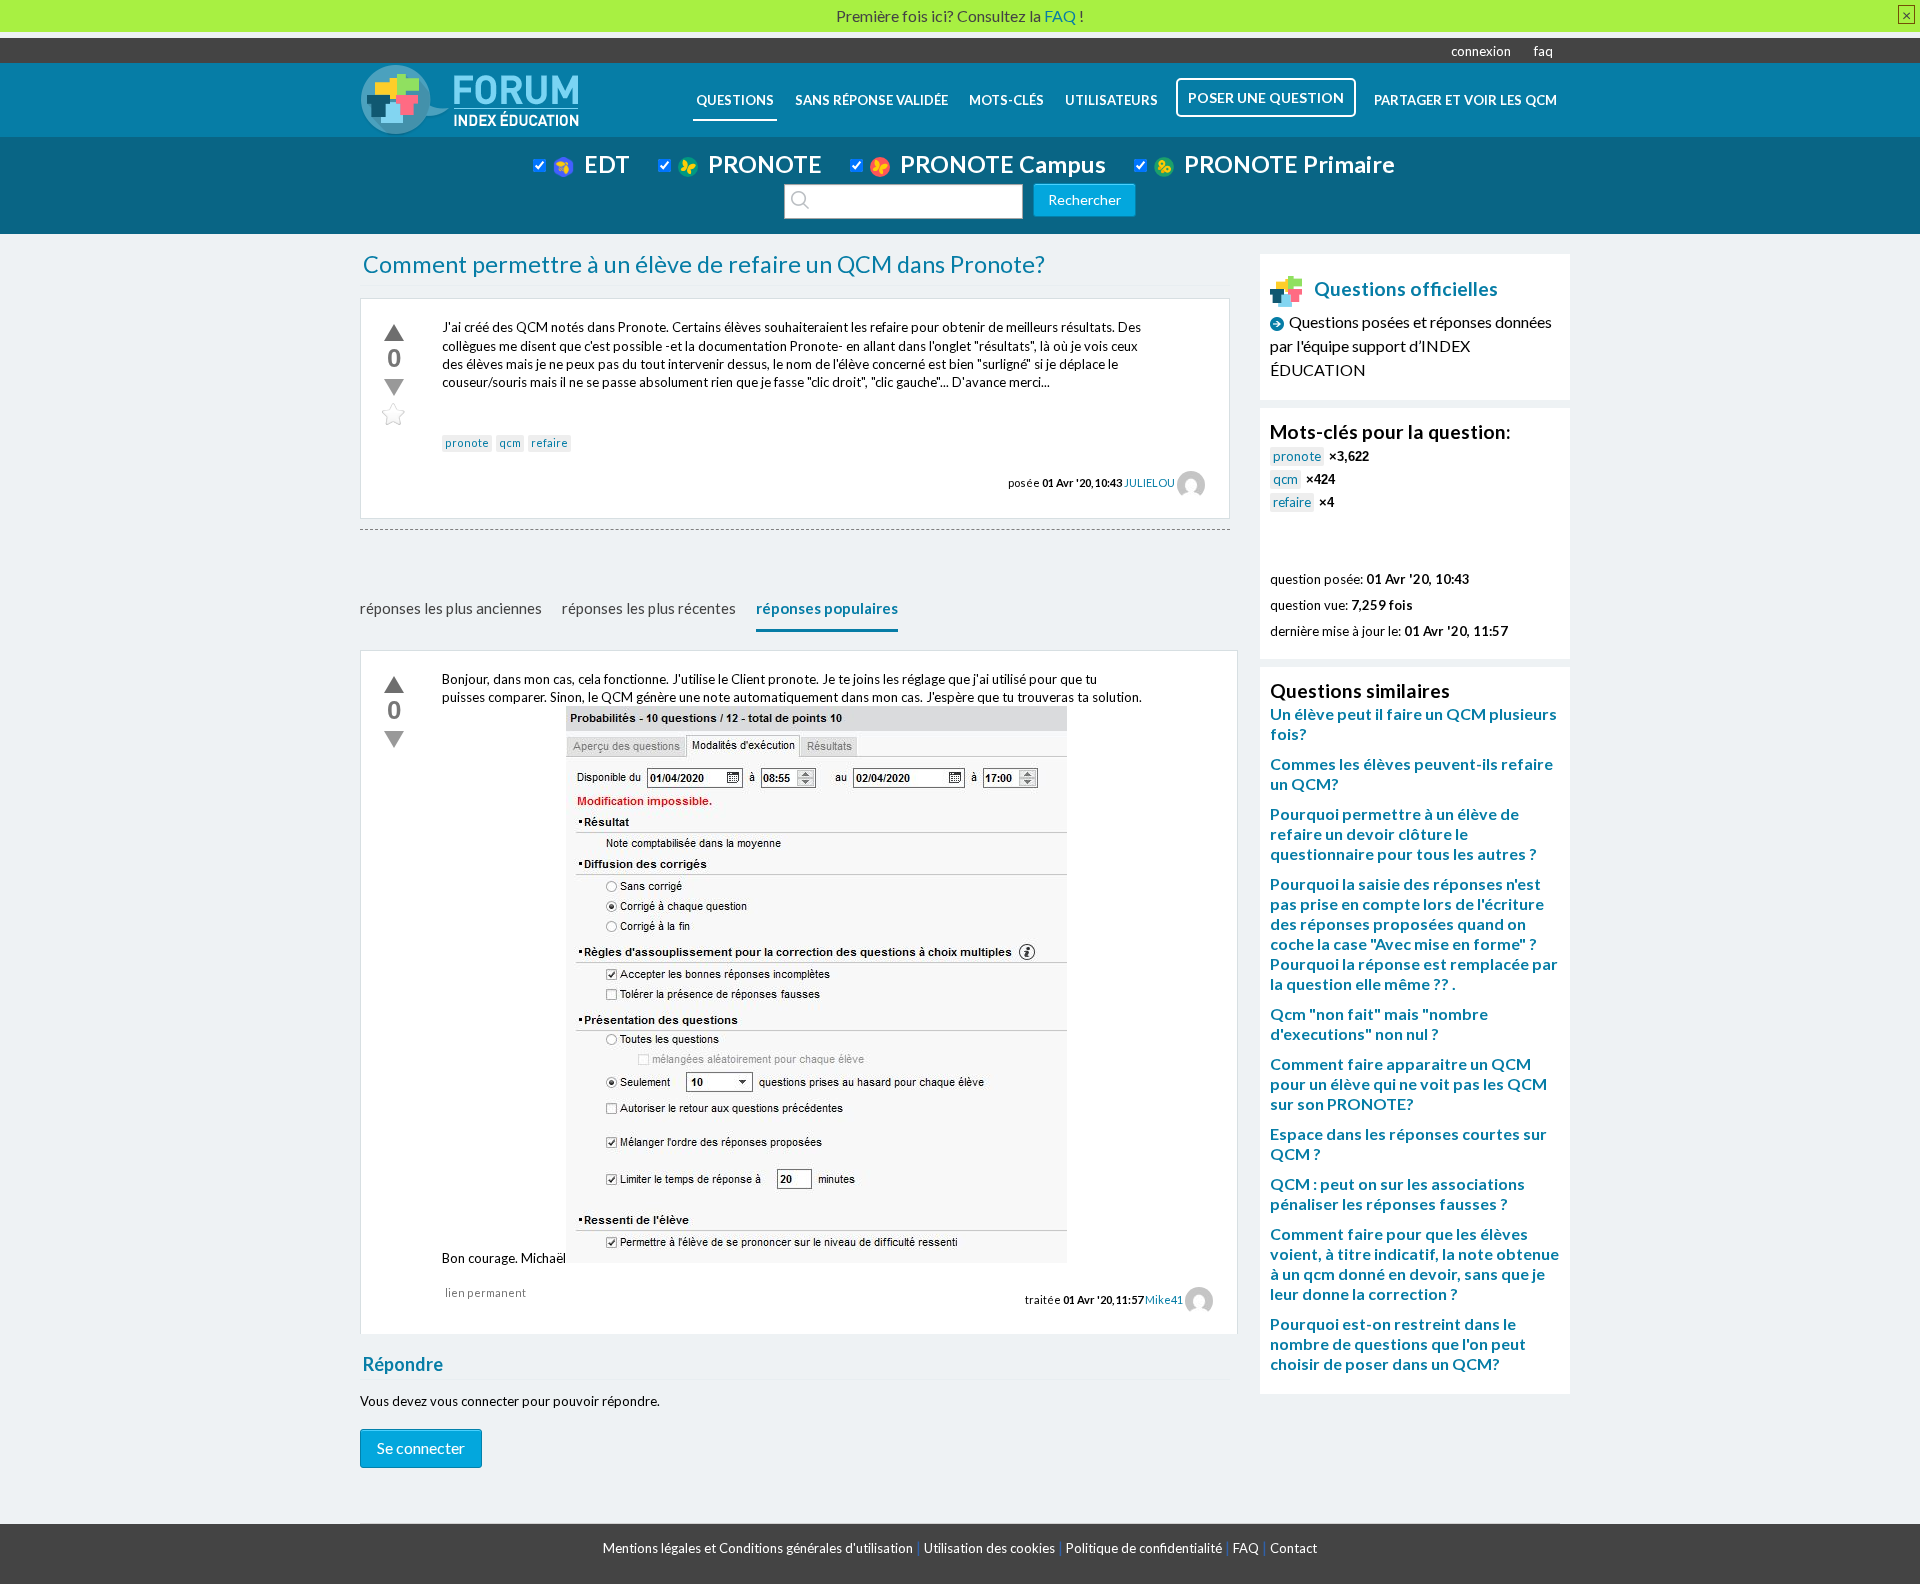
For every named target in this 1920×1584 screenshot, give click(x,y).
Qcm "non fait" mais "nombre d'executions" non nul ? (1379, 1023)
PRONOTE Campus (998, 164)
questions (735, 100)
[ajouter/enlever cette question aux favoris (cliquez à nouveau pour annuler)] (394, 415)
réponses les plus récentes (649, 608)
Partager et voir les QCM (1465, 100)
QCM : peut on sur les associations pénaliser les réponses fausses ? (1397, 1193)
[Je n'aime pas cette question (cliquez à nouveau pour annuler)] (394, 387)
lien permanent (485, 1292)
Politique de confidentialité (1144, 1548)
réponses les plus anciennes (451, 608)
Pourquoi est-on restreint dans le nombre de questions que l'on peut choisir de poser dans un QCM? (1398, 1343)
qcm (510, 442)
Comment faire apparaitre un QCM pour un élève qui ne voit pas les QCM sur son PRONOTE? (1408, 1083)
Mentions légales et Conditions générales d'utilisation (758, 1548)
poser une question (1266, 97)
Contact (1293, 1548)
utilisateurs (1111, 100)
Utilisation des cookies (989, 1548)
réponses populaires (827, 608)
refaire (549, 442)
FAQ (1246, 1548)
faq (1543, 51)
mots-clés (1006, 100)
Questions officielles (1406, 288)
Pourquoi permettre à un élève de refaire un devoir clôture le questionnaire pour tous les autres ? (1403, 833)
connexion (1481, 51)
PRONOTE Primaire (1284, 164)
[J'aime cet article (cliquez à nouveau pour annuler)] (394, 332)
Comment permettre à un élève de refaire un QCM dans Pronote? (704, 264)
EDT (602, 164)
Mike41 (1164, 1299)
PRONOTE (760, 164)
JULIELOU (1149, 482)
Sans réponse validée (871, 100)
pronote (467, 442)
